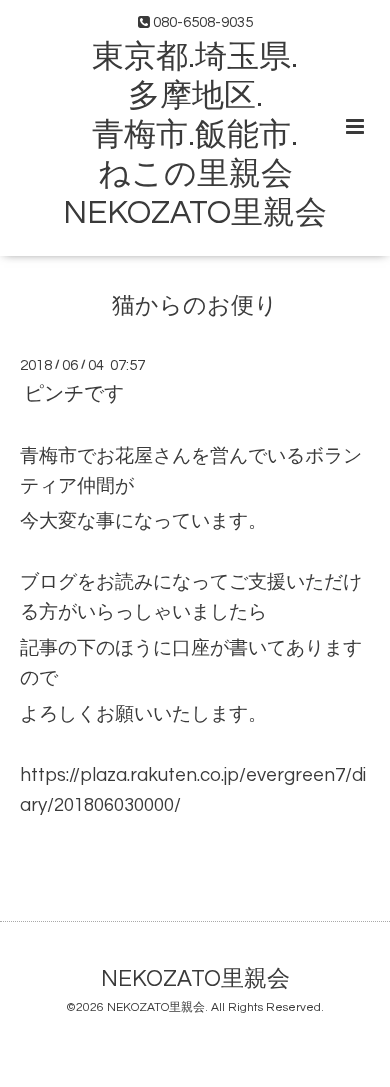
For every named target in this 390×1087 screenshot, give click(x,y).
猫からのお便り (195, 306)
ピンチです (74, 394)
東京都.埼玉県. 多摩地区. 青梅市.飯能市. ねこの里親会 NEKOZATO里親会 (195, 135)
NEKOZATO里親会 (195, 979)
